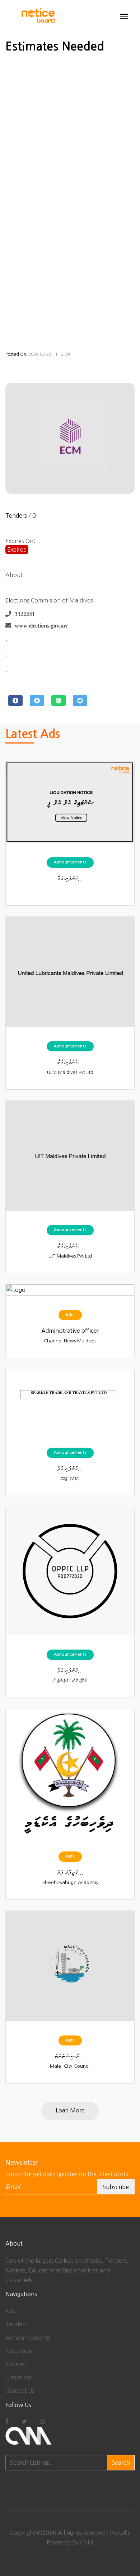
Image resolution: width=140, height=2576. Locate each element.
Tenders (16, 515)
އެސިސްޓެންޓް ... (70, 2056)
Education (19, 2351)
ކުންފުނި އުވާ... (70, 878)
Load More (70, 2110)
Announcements (28, 2338)
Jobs (11, 2311)
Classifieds (19, 2377)
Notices (15, 2364)
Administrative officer (70, 1331)
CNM (87, 2542)
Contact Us (20, 2391)
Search (121, 2463)
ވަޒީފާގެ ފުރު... (70, 1872)
